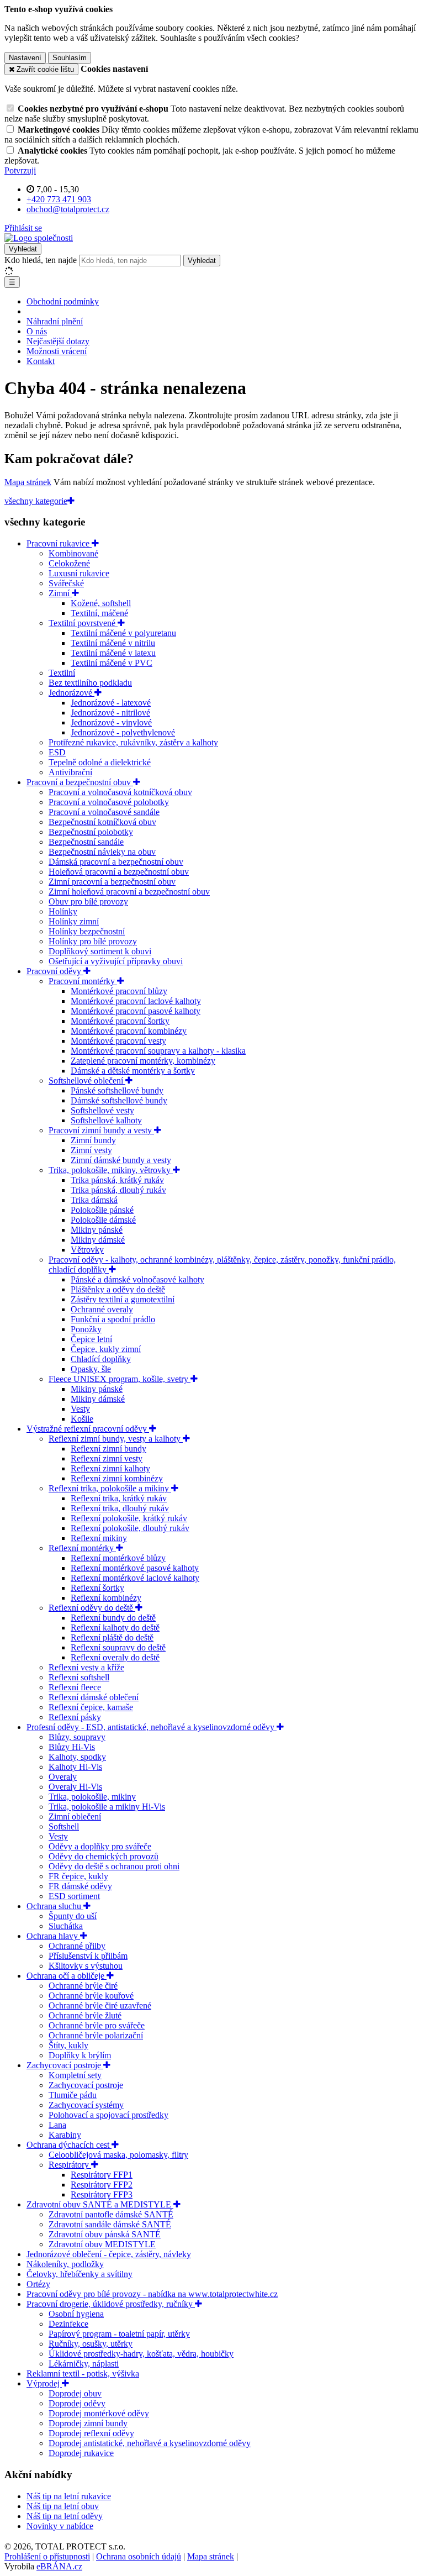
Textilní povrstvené (83, 623)
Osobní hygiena (76, 2314)
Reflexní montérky (82, 1548)
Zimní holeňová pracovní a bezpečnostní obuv (129, 892)
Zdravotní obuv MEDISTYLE (102, 2244)
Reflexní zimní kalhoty (110, 1468)
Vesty (80, 1409)
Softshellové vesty (102, 1110)
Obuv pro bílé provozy (88, 901)
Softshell (64, 1826)
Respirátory (70, 2165)
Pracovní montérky (83, 981)
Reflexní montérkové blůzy (118, 1558)
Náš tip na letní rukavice (69, 2496)
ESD (57, 752)
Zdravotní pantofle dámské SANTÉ (111, 2214)
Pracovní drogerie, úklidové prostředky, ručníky (111, 2304)
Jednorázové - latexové (111, 703)
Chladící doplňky (101, 1359)
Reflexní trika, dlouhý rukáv (120, 1508)
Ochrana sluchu (55, 1906)
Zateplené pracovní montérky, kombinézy (143, 1061)
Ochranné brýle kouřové (91, 1996)
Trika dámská (94, 1200)
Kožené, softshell (101, 603)
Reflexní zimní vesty (107, 1458)
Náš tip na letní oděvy (65, 2516)
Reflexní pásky (75, 1717)
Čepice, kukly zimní (106, 1349)
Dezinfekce (68, 2324)
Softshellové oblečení (87, 1081)
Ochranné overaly (102, 1309)
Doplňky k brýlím (80, 2055)
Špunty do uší (73, 1916)
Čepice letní (91, 1339)
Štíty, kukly (68, 2045)
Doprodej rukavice (81, 2453)
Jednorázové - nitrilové (110, 713)
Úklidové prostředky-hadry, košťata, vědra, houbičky (141, 2354)
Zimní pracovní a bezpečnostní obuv (112, 882)
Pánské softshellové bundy (117, 1090)
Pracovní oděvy (55, 971)
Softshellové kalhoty (106, 1120)
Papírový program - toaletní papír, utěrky (119, 2334)
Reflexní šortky (97, 1588)
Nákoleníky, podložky (65, 2264)
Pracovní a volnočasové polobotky (109, 802)
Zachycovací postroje (65, 2065)
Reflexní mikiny (99, 1538)
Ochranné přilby (77, 1946)
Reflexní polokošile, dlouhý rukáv (130, 1528)
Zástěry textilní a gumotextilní (123, 1299)
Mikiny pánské (97, 1230)
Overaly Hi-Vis (75, 1787)
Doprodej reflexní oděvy (91, 2433)
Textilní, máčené (99, 613)
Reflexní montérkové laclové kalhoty (135, 1578)
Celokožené (69, 563)
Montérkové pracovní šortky (120, 1021)
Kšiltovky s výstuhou (86, 1966)
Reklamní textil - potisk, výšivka (83, 2373)
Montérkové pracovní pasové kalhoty (136, 1011)
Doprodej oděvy (77, 2403)
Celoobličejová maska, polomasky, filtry (118, 2155)
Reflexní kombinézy (106, 1598)
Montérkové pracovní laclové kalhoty (136, 1001)
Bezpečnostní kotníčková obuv (102, 822)
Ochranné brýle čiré (83, 1986)
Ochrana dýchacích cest (69, 2145)
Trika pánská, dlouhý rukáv (118, 1190)
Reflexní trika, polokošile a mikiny (110, 1488)
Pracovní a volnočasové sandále (104, 812)
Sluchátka (66, 1926)
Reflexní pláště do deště (112, 1637)
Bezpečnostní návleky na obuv (102, 852)
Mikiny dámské (98, 1240)
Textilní (62, 673)
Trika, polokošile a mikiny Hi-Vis (107, 1807)
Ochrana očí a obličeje (67, 1976)
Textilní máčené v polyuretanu (123, 633)
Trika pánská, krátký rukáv (117, 1180)
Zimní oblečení (75, 1817)
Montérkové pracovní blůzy (119, 991)
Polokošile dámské (103, 1220)
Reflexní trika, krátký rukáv (119, 1498)
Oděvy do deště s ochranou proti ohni (114, 1866)
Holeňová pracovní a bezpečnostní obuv (119, 872)
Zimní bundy (93, 1140)
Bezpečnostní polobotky (91, 832)
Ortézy (38, 2284)
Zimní (60, 593)
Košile (82, 1419)
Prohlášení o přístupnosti (47, 2556)
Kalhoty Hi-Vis (75, 1767)
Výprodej (44, 2383)
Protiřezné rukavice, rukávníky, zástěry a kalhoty (133, 742)
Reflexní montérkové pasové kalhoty (135, 1568)
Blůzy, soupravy (77, 1737)
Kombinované (73, 553)
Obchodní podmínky (63, 301)
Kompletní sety (75, 2075)
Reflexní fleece (75, 1687)
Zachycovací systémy (86, 2105)
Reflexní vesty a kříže (86, 1667)
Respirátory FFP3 (102, 2194)
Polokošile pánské (102, 1210)
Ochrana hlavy (53, 1936)
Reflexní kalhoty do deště (115, 1628)
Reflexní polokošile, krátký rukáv (129, 1518)
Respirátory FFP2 (102, 2185)
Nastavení (25, 58)
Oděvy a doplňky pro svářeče (100, 1846)
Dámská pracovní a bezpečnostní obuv (116, 862)
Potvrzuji (20, 170)
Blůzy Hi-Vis (72, 1747)
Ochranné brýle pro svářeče (97, 2025)
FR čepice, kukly (78, 1876)
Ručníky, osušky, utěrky (91, 2344)
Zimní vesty (91, 1150)
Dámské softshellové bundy (119, 1100)
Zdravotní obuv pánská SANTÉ (105, 2234)
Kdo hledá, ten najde (41, 260)
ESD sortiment (74, 1896)
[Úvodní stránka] (39, 238)
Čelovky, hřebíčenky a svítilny (79, 2274)
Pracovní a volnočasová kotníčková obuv (120, 792)
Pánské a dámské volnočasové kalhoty (137, 1279)
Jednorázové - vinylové (111, 722)
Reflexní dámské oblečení (94, 1697)
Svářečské (66, 583)
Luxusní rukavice (79, 573)
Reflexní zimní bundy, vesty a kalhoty (116, 1439)
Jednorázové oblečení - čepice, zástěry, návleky (109, 2254)
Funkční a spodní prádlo (113, 1319)
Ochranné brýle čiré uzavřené (100, 2005)
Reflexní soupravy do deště (118, 1647)
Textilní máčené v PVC (112, 663)
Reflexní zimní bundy (108, 1449)
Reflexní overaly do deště (115, 1657)
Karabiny (65, 2135)
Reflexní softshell (79, 1677)
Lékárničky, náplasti (84, 2364)
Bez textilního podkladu (90, 683)
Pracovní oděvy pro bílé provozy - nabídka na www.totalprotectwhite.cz (152, 2294)
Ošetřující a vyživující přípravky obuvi (116, 961)
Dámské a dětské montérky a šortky (133, 1071)
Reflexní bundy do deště (113, 1618)
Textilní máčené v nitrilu (113, 643)
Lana (57, 2125)
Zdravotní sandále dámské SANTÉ (110, 2224)
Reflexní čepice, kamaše (91, 1707)
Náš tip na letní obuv (63, 2506)
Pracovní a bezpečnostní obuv (80, 782)
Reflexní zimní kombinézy (117, 1478)
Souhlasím (70, 58)
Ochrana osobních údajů (139, 2556)
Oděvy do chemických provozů (104, 1856)
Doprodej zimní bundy (88, 2423)
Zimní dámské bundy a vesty (121, 1160)
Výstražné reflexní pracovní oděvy (88, 1429)
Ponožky (86, 1329)
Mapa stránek (28, 482)
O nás (37, 331)
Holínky (63, 911)
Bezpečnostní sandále (86, 842)
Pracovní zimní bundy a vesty (101, 1130)
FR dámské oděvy (80, 1886)
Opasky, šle (91, 1369)
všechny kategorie (36, 501)
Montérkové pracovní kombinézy (129, 1031)
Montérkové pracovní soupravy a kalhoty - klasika (158, 1051)
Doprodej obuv (75, 2393)
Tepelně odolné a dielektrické (100, 762)
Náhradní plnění (55, 321)
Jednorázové (71, 693)
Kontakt (41, 361)
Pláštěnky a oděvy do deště (118, 1289)
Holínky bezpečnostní (87, 931)
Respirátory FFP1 (102, 2175)
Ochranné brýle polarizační (96, 2035)
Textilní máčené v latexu (113, 653)
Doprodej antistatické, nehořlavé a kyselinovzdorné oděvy (150, 2443)
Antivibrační (70, 772)
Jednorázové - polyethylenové (123, 732)
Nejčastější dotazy (58, 341)
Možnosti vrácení (57, 351)
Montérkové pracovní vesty (118, 1041)
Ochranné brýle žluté (85, 2015)
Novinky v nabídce (60, 2526)
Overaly (63, 1777)
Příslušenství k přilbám (88, 1956)
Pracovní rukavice (59, 543)
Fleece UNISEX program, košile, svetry (120, 1379)
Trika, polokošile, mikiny (92, 1797)
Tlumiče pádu (73, 2095)
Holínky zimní (74, 921)
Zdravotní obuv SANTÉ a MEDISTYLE (100, 2204)
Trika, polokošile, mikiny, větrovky (111, 1170)
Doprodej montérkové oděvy (99, 2413)
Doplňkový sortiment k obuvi (100, 951)
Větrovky (87, 1250)
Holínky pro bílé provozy (93, 941)
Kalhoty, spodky (77, 1757)
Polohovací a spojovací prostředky (108, 2115)
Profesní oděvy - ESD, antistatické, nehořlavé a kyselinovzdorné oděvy (152, 1727)
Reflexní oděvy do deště (92, 1608)
